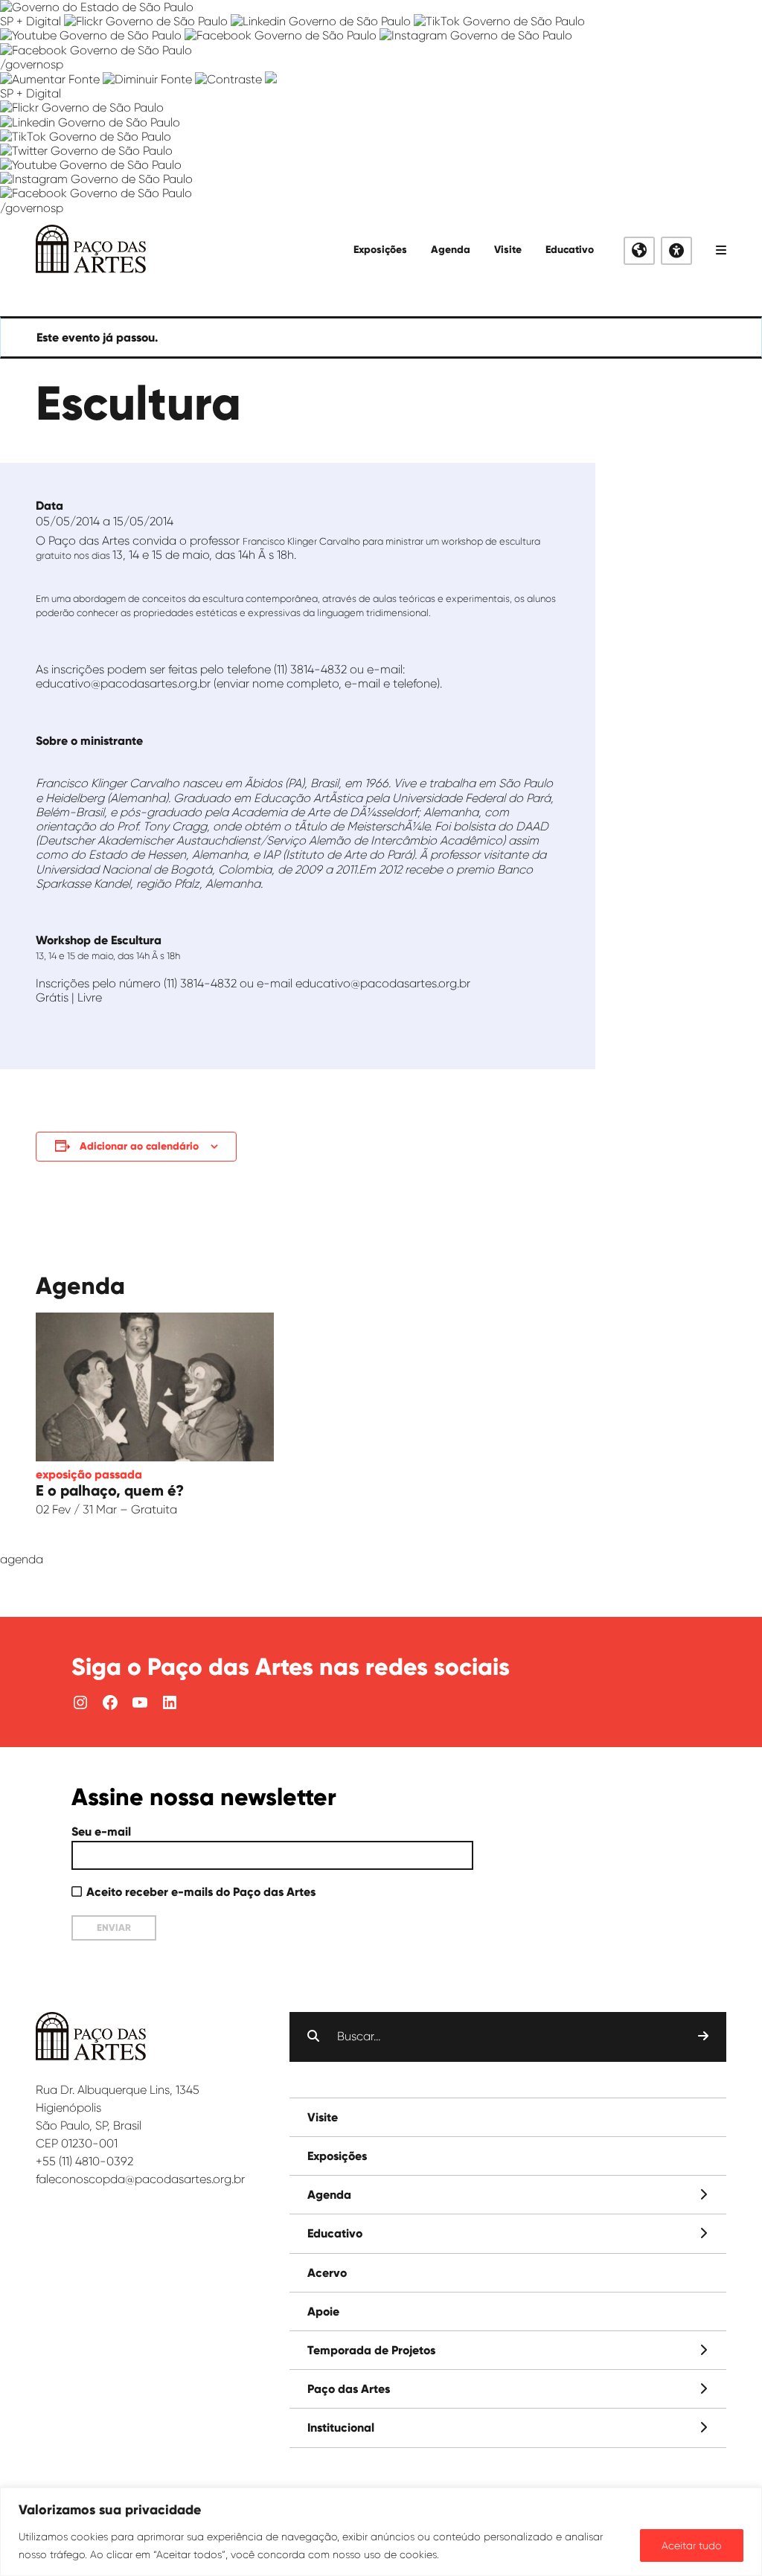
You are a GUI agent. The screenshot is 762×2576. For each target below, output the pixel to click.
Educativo (570, 250)
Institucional (341, 2428)
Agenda (451, 250)
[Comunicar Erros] (271, 79)
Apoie (323, 2311)
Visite (508, 250)
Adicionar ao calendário (139, 1146)
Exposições (380, 250)
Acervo (327, 2273)
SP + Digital (31, 21)
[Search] (703, 2037)
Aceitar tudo (692, 2545)
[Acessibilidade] (676, 251)
